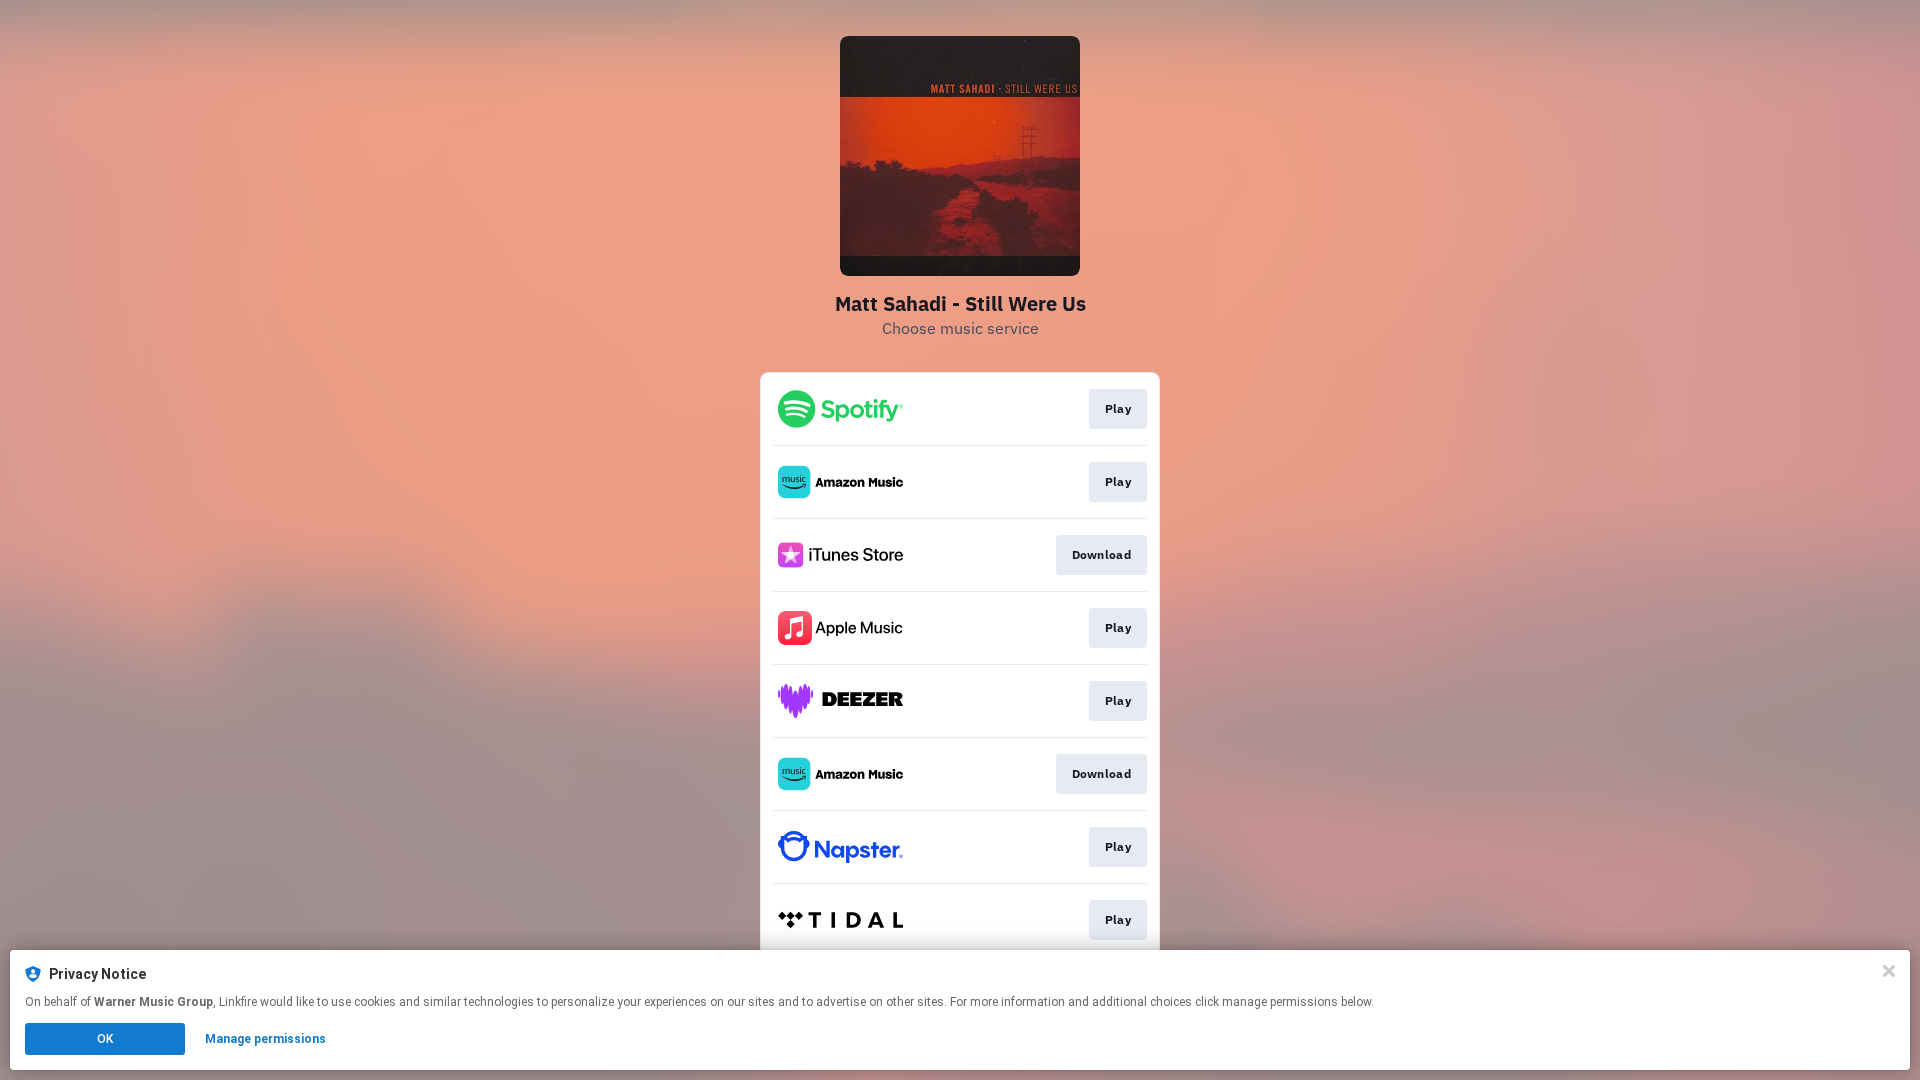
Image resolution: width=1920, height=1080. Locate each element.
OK (105, 1039)
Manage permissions (265, 1039)
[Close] (1889, 971)
